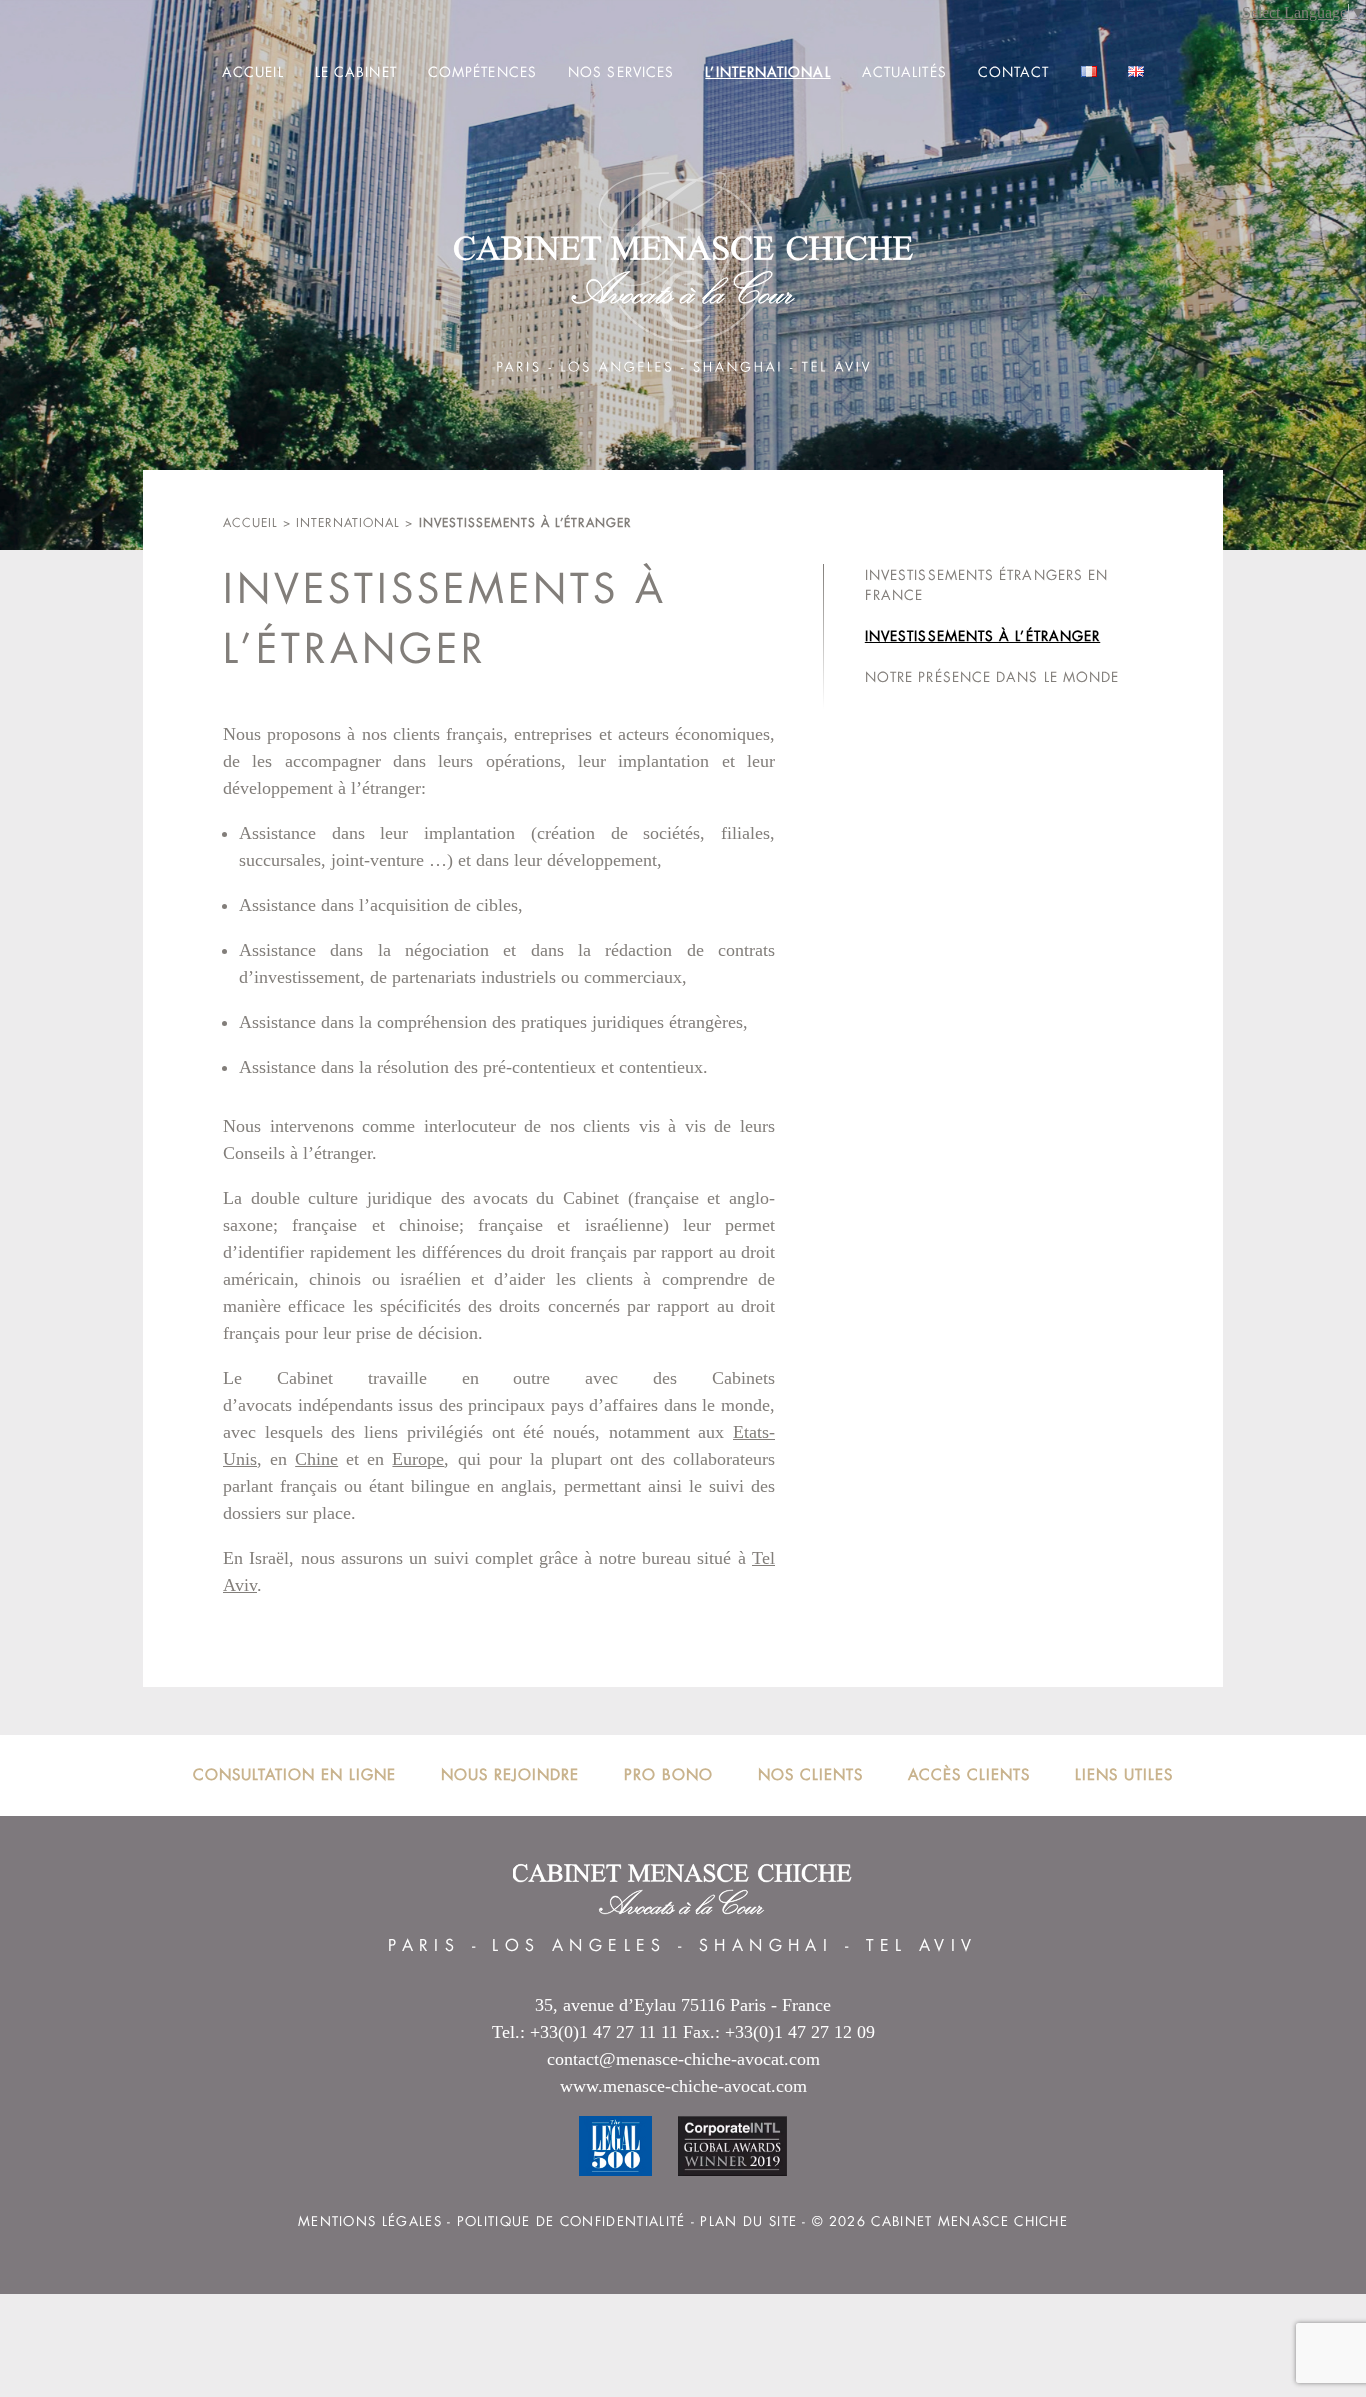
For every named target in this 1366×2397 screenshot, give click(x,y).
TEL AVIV (922, 1945)
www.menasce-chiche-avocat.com (683, 2086)
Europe (418, 1459)
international (348, 523)
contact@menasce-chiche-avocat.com (683, 2059)
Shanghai (766, 1945)
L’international (767, 72)
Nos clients (810, 1774)
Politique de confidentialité (571, 2221)
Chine (316, 1459)
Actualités (904, 72)
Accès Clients (969, 1774)
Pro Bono (668, 1774)
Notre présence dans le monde (992, 677)
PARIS (424, 1945)
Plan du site (748, 2221)
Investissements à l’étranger (982, 636)
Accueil (253, 72)
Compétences (482, 72)
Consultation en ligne (294, 1774)
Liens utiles (1124, 1774)
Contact (1014, 72)
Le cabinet (356, 72)
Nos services (621, 72)
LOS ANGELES (579, 1945)
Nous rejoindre (510, 1774)
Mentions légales (370, 2221)
